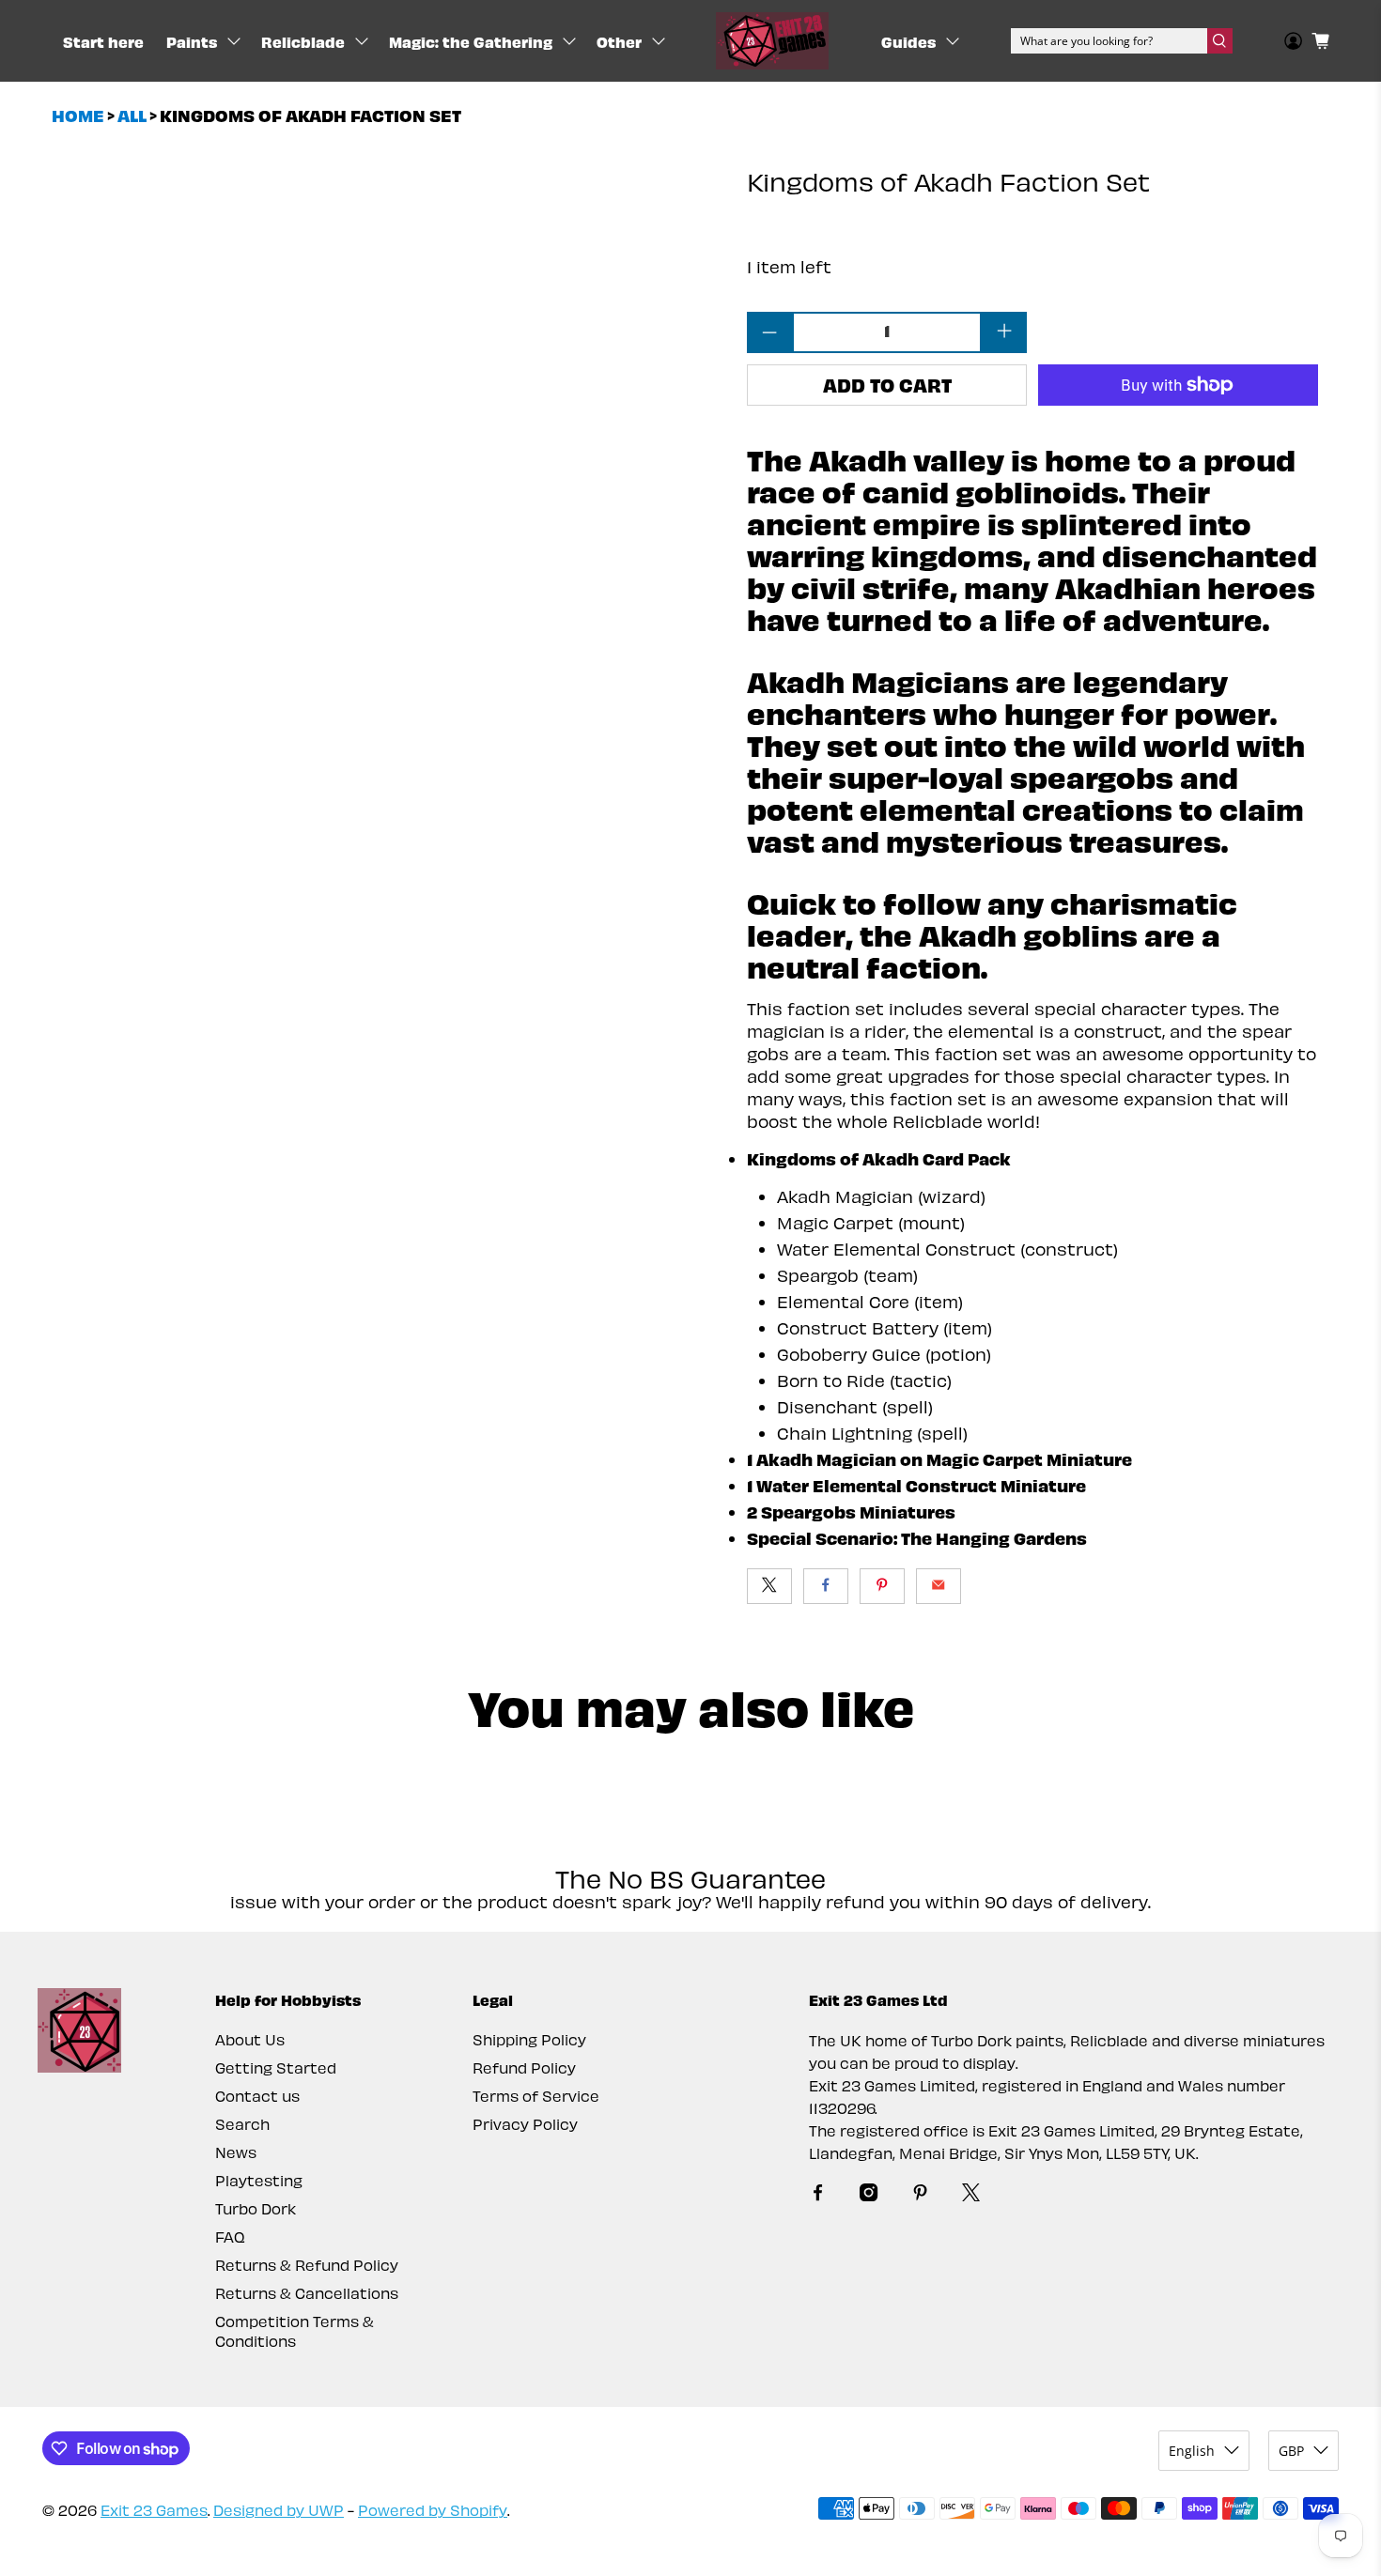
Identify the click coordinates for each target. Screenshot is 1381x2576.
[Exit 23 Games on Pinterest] (920, 2195)
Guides (908, 41)
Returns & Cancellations (307, 2293)
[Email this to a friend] (939, 1586)
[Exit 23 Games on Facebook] (818, 2195)
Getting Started (276, 2067)
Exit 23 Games (154, 2510)
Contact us (257, 2096)
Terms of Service (536, 2096)
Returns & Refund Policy (307, 2265)
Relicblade (303, 41)
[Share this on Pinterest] (882, 1586)
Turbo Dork (256, 2208)
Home (78, 116)
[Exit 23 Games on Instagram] (869, 2195)
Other (619, 41)
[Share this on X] (769, 1586)
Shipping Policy (529, 2039)
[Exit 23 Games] (772, 41)
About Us (250, 2039)
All (132, 116)
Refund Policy (524, 2067)
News (236, 2152)
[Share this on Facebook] (826, 1586)
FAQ (230, 2237)
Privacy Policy (525, 2124)
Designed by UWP (279, 2510)
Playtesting (259, 2180)
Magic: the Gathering (471, 41)
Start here (103, 41)
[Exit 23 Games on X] (971, 2195)
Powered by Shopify (433, 2510)
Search (242, 2124)
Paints (192, 41)
